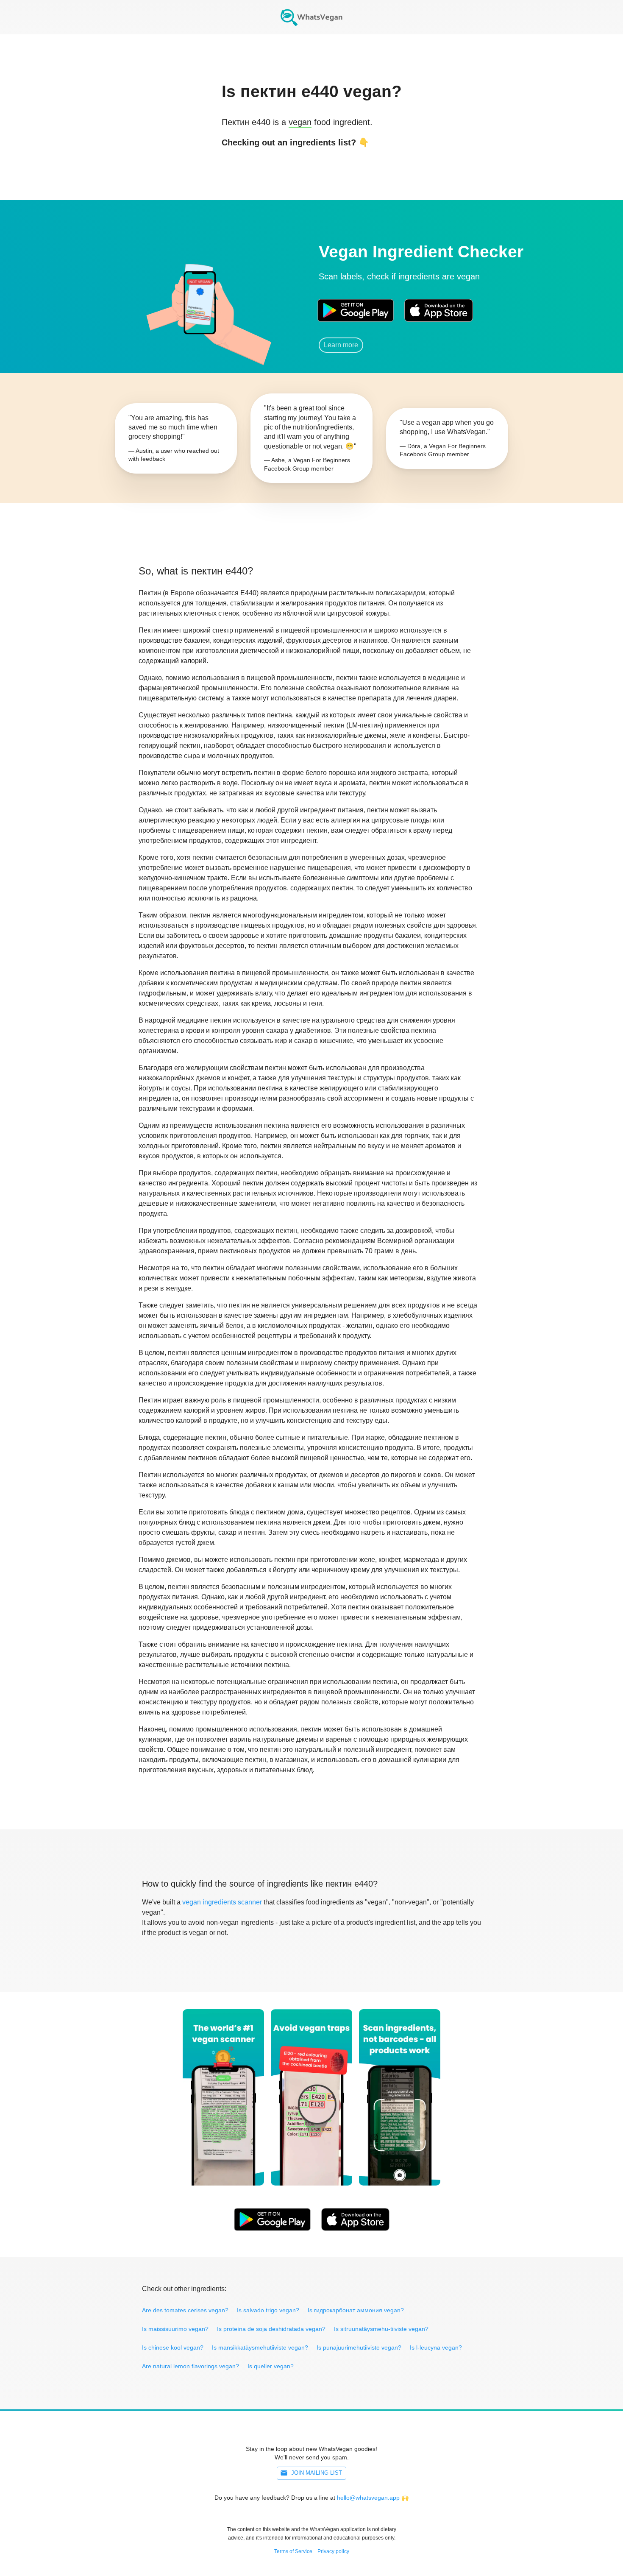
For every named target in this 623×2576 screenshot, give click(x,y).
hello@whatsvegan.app (368, 2498)
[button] (199, 299)
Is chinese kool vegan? (173, 2347)
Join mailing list (317, 2473)
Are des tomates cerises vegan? (185, 2310)
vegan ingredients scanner (222, 1902)
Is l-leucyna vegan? (436, 2347)
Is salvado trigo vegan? (268, 2310)
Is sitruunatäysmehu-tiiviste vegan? (381, 2329)
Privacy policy (333, 2551)
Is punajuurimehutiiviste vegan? (359, 2347)
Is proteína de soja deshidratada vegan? (271, 2329)
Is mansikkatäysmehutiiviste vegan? (260, 2347)
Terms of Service (293, 2551)
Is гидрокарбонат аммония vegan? (356, 2310)
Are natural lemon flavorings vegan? (191, 2366)
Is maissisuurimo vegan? (175, 2329)
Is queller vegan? (271, 2366)
